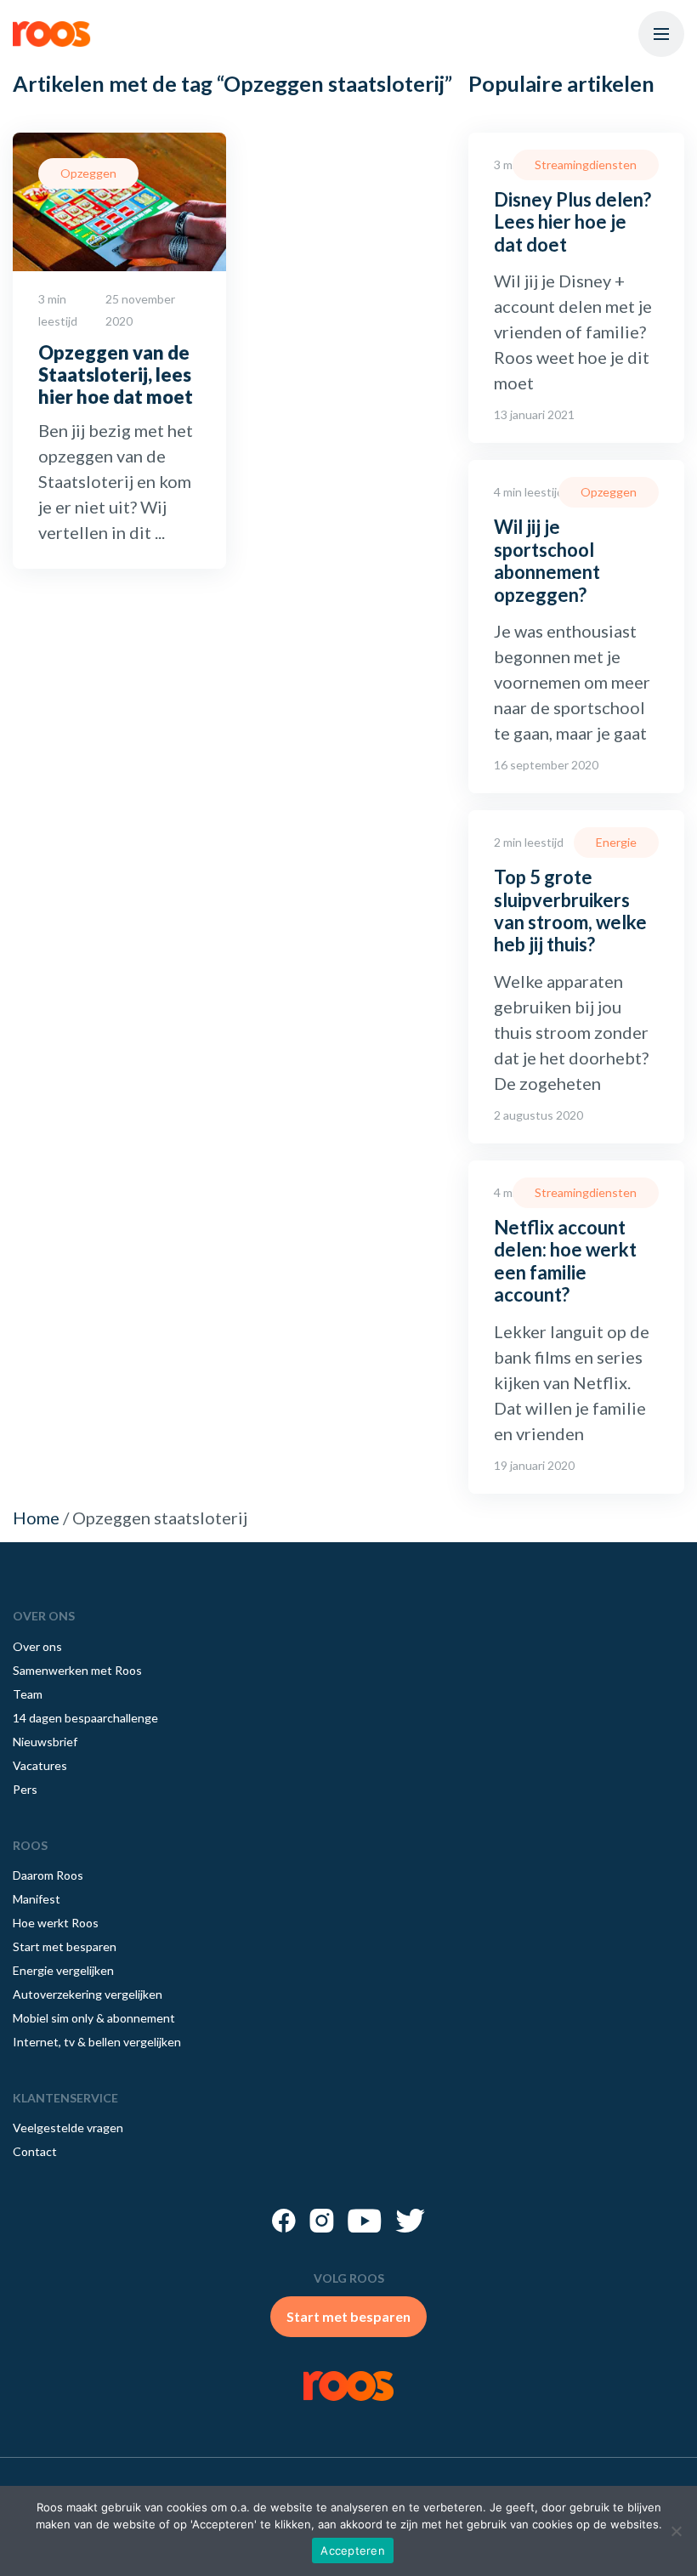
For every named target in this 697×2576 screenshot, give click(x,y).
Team (28, 1694)
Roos (52, 34)
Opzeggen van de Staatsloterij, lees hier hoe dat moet (116, 375)
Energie (616, 842)
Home (36, 1518)
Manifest (37, 1899)
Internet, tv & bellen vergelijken (97, 2042)
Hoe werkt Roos (56, 1923)
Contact (35, 2151)
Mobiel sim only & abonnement (94, 2018)
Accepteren (353, 2550)
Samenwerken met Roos (77, 1670)
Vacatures (40, 1765)
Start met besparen (65, 1946)
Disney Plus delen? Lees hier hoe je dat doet (572, 222)
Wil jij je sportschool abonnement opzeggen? (547, 560)
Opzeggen (88, 173)
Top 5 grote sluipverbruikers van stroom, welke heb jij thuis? (570, 911)
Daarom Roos (48, 1875)
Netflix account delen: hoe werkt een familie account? (565, 1261)
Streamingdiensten (586, 165)
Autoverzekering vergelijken (88, 1994)
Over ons (37, 1646)
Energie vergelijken (63, 1970)
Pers (25, 1789)
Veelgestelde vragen (68, 2128)
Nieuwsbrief (45, 1742)
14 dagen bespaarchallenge (85, 1718)
